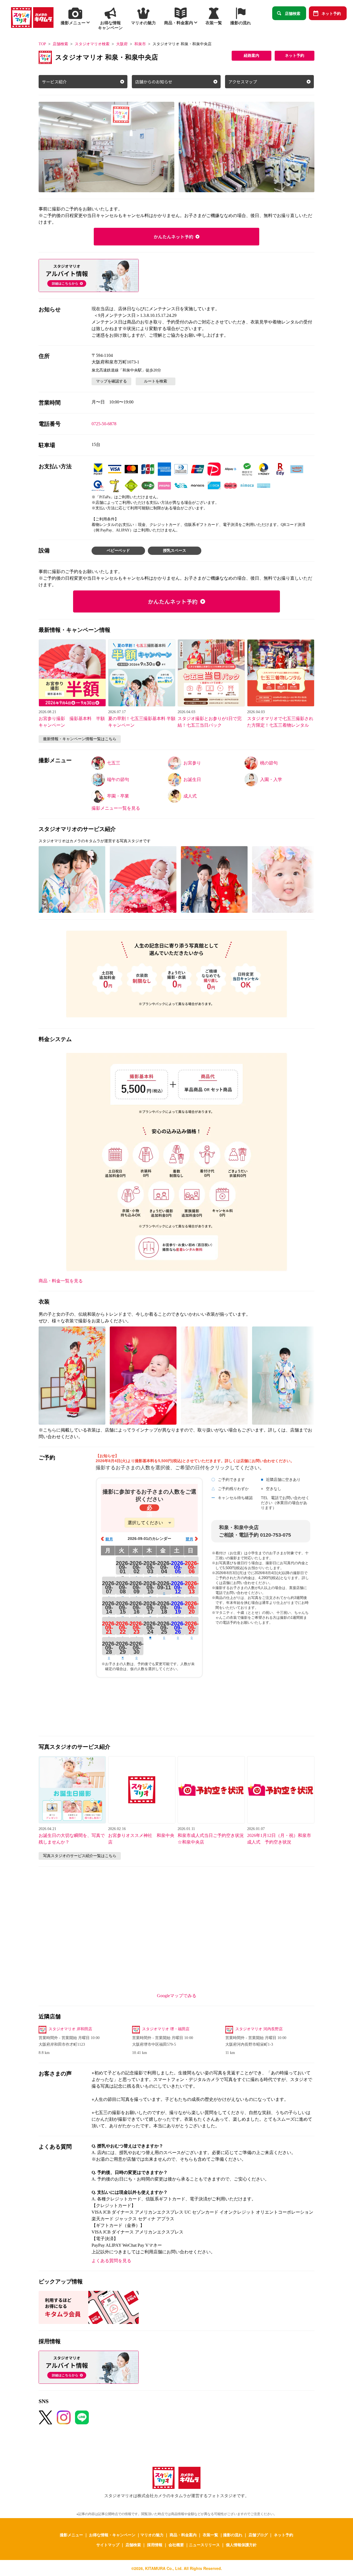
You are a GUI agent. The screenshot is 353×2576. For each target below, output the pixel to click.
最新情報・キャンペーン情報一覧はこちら (80, 739)
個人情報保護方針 (241, 2545)
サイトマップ (108, 2545)
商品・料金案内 (183, 2535)
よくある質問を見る (111, 2261)
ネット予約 (331, 13)
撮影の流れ (233, 2535)
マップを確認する (111, 381)
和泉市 (140, 44)
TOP (42, 44)
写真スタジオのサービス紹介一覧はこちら (80, 1856)
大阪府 (122, 44)
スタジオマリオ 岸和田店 (70, 2029)
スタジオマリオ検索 (92, 44)
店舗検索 (293, 13)
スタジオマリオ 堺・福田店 (166, 2029)
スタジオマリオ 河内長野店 (259, 2029)
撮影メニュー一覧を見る (116, 808)
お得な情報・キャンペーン (112, 2535)
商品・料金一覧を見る (61, 1281)
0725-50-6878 (104, 424)
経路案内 (252, 56)
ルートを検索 (156, 381)
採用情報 (155, 2545)
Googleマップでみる (177, 1996)
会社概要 (176, 2545)
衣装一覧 (210, 2535)
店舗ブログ (258, 2535)
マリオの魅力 (152, 2535)
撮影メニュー (71, 2535)
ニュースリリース (204, 2545)
